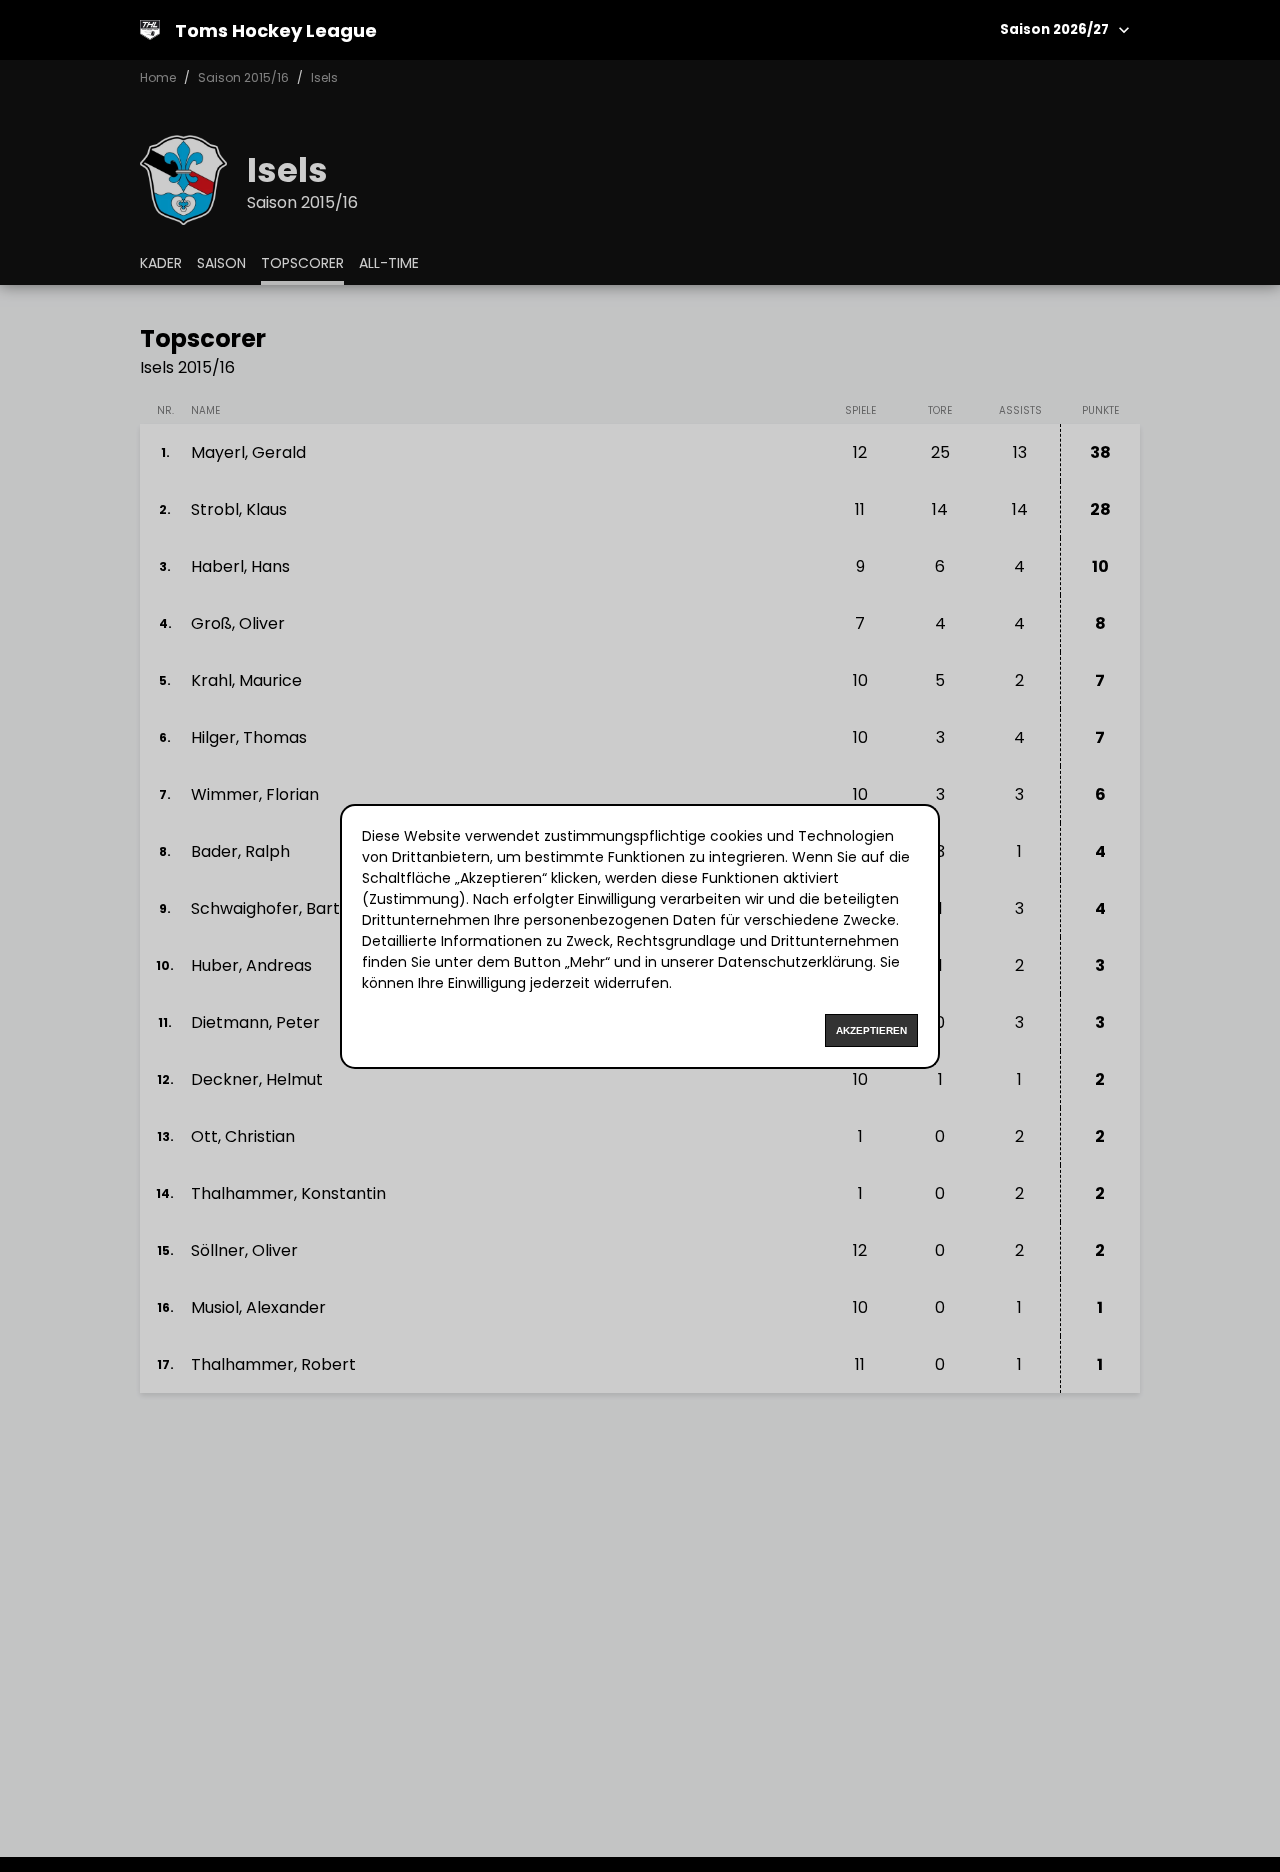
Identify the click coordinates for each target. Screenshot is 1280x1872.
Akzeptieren (871, 1030)
